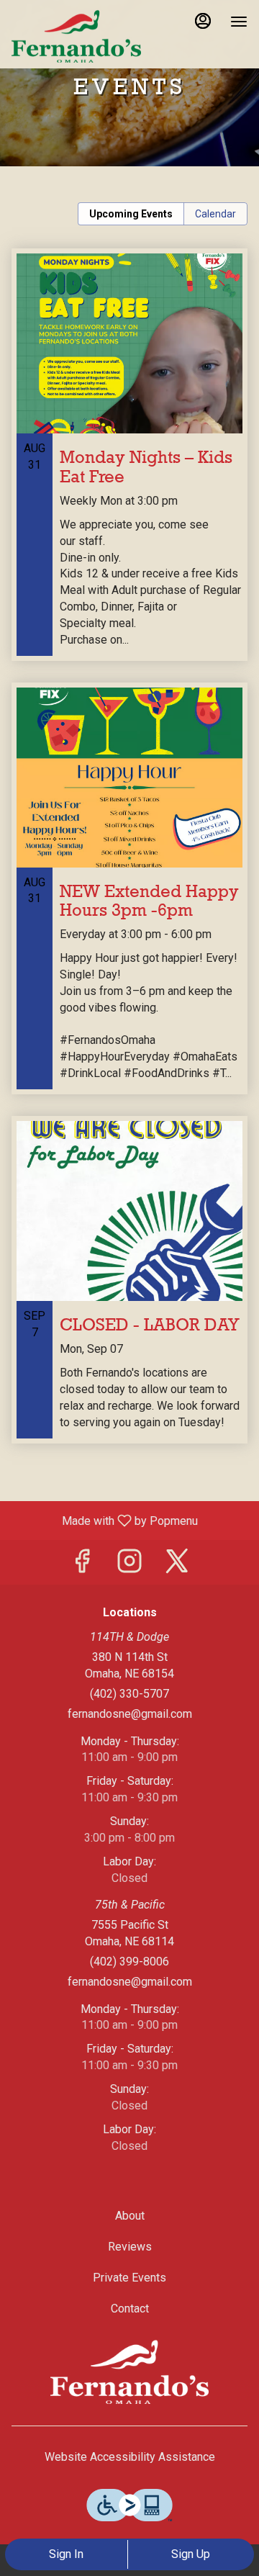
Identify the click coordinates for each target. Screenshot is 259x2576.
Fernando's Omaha (129, 2372)
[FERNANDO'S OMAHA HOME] (76, 36)
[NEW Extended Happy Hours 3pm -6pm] (129, 899)
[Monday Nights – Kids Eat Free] (129, 465)
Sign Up (191, 2554)
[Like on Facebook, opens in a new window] (82, 1566)
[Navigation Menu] (239, 22)
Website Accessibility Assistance (130, 2457)
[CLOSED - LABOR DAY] (129, 1291)
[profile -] (203, 21)
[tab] (131, 214)
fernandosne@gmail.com (130, 1714)
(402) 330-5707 (129, 1694)
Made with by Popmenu (104, 1520)
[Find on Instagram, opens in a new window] (129, 1566)
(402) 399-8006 (129, 1962)
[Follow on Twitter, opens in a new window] (177, 1566)
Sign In (66, 2554)
